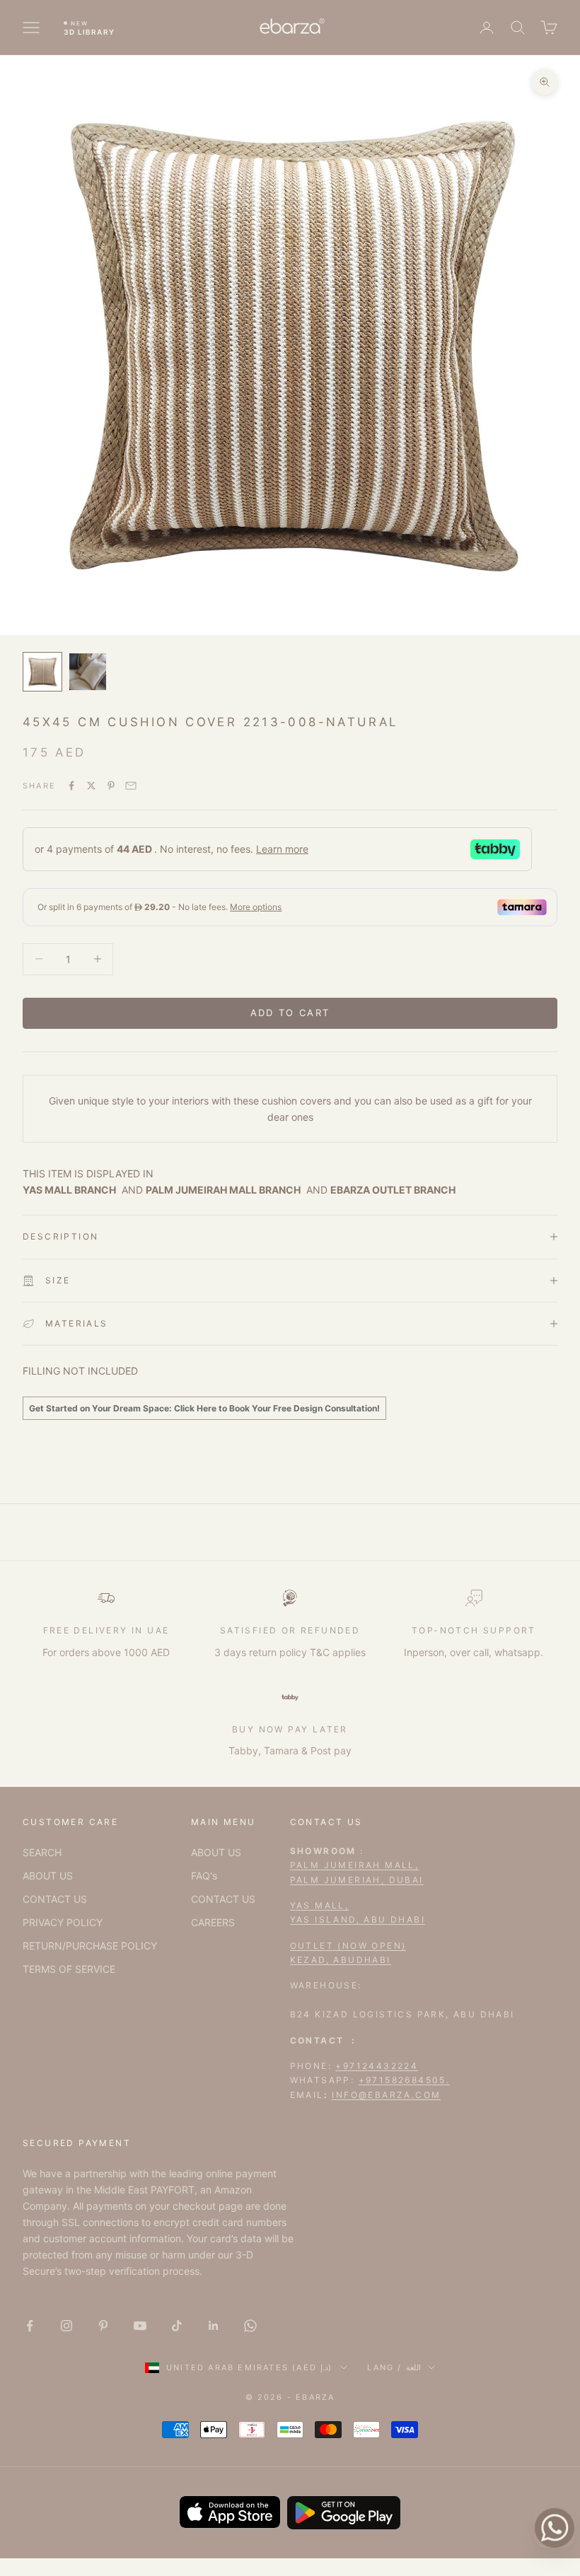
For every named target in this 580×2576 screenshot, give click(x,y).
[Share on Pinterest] (111, 786)
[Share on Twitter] (91, 786)
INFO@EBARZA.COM (386, 2095)
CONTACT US (55, 1899)
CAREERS (213, 1922)
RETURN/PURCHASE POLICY (90, 1946)
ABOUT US (48, 1876)
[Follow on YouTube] (140, 2326)
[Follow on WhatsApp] (250, 2326)
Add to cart (290, 1013)
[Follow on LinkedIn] (214, 2326)
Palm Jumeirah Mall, (355, 1865)
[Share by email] (131, 786)
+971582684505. (405, 2080)
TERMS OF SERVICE (69, 1969)
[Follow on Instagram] (66, 2326)
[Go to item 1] (42, 672)
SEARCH (42, 1852)
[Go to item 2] (88, 672)
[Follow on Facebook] (30, 2326)
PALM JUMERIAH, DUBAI (357, 1880)
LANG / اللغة (394, 2367)
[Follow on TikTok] (177, 2326)
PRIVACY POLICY (63, 1922)
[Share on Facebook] (71, 786)
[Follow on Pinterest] (103, 2326)
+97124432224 (377, 2066)
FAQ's (204, 1876)
